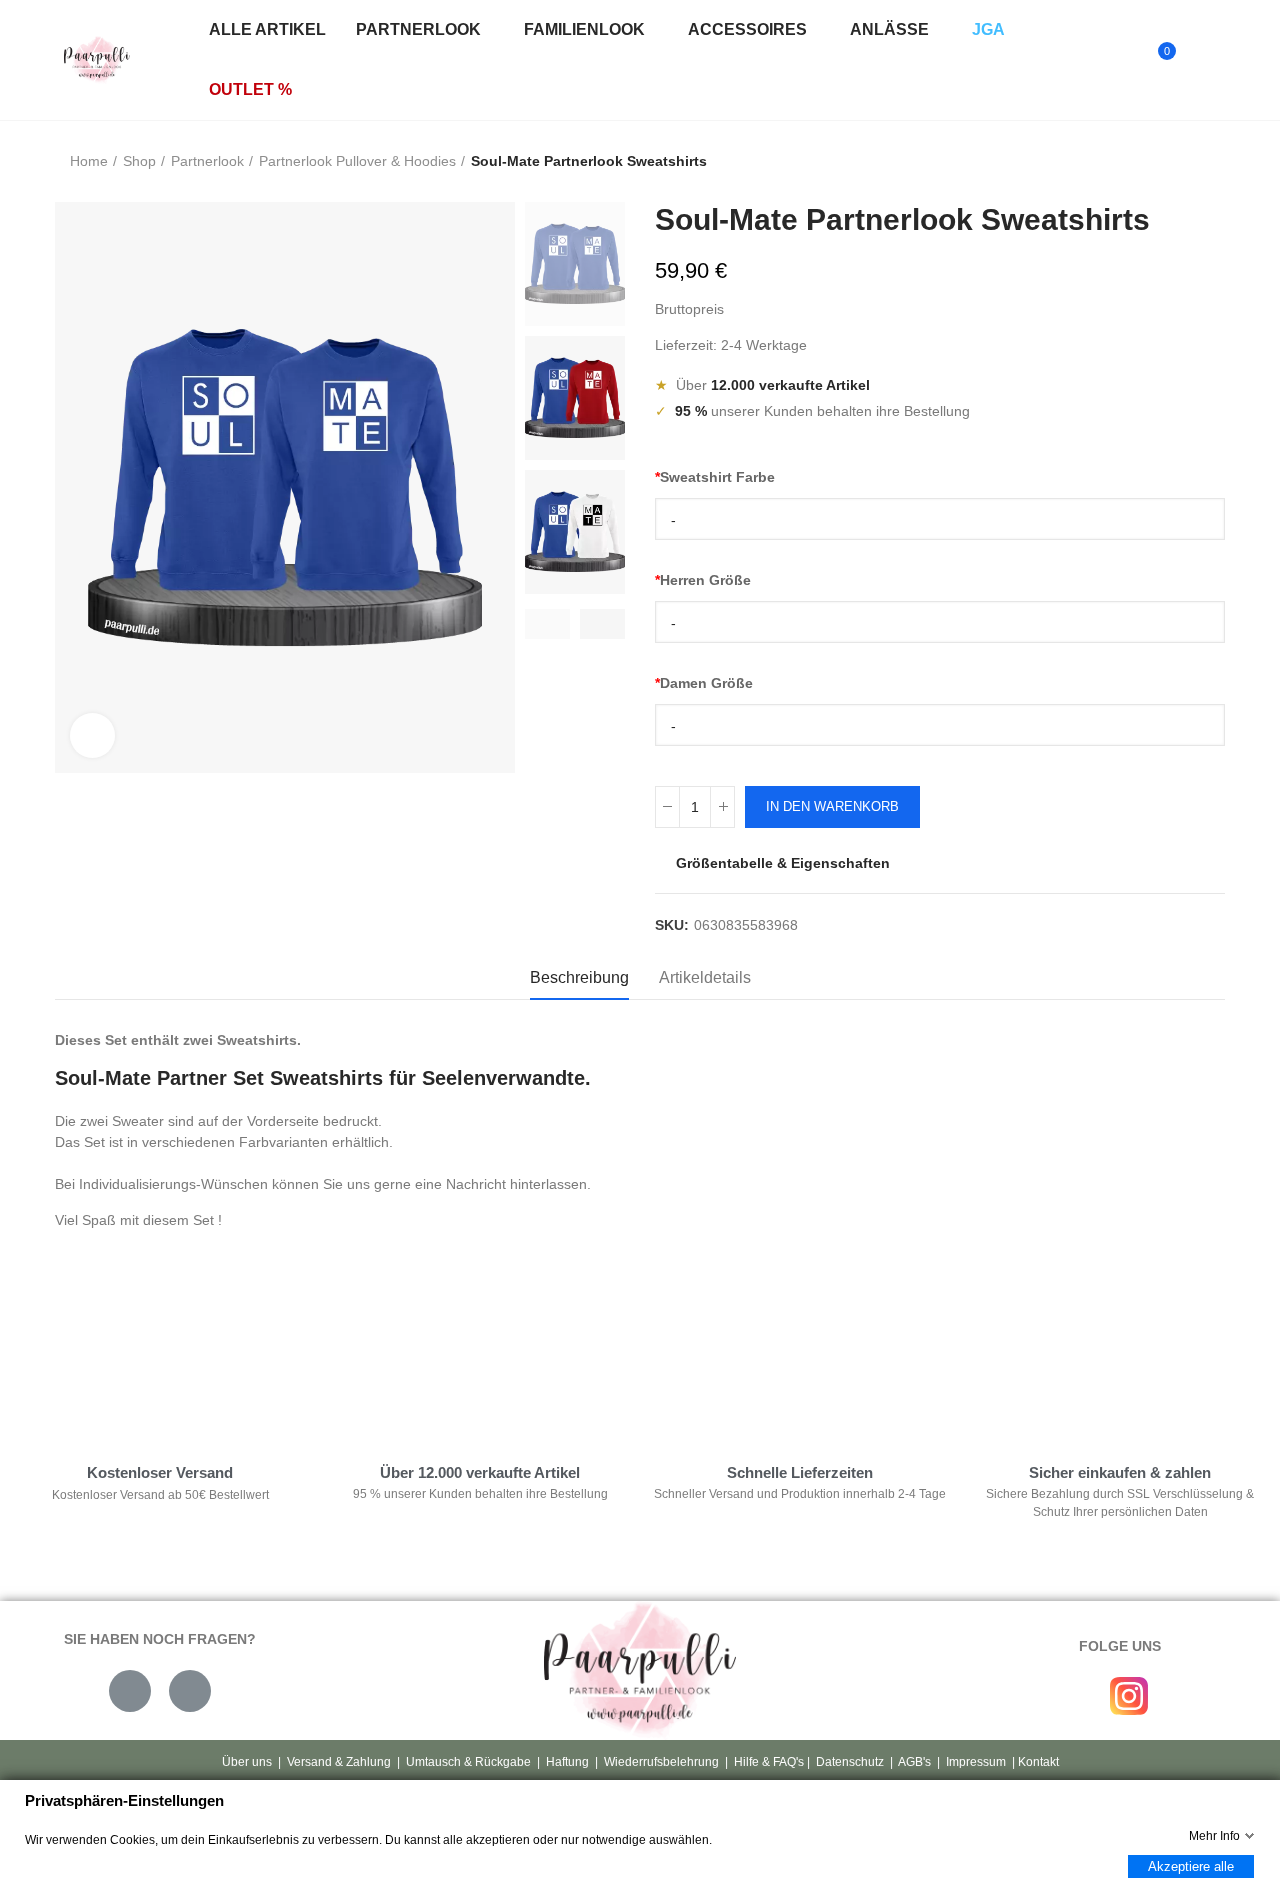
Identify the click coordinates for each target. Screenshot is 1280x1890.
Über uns (247, 1762)
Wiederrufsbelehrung (661, 1762)
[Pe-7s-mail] (130, 1691)
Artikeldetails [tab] (705, 977)
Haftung (567, 1762)
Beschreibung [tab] (579, 977)
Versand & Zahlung (339, 1762)
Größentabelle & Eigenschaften (783, 863)
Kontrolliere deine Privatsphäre (161, 1356)
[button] (547, 624)
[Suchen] (1118, 60)
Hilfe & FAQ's (769, 1762)
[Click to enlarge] (92, 735)
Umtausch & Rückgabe (468, 1762)
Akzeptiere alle (1191, 1866)
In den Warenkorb (832, 806)
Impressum (976, 1762)
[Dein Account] (1201, 60)
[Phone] (190, 1691)
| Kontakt (1034, 1762)
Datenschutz (850, 1762)
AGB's (914, 1762)
